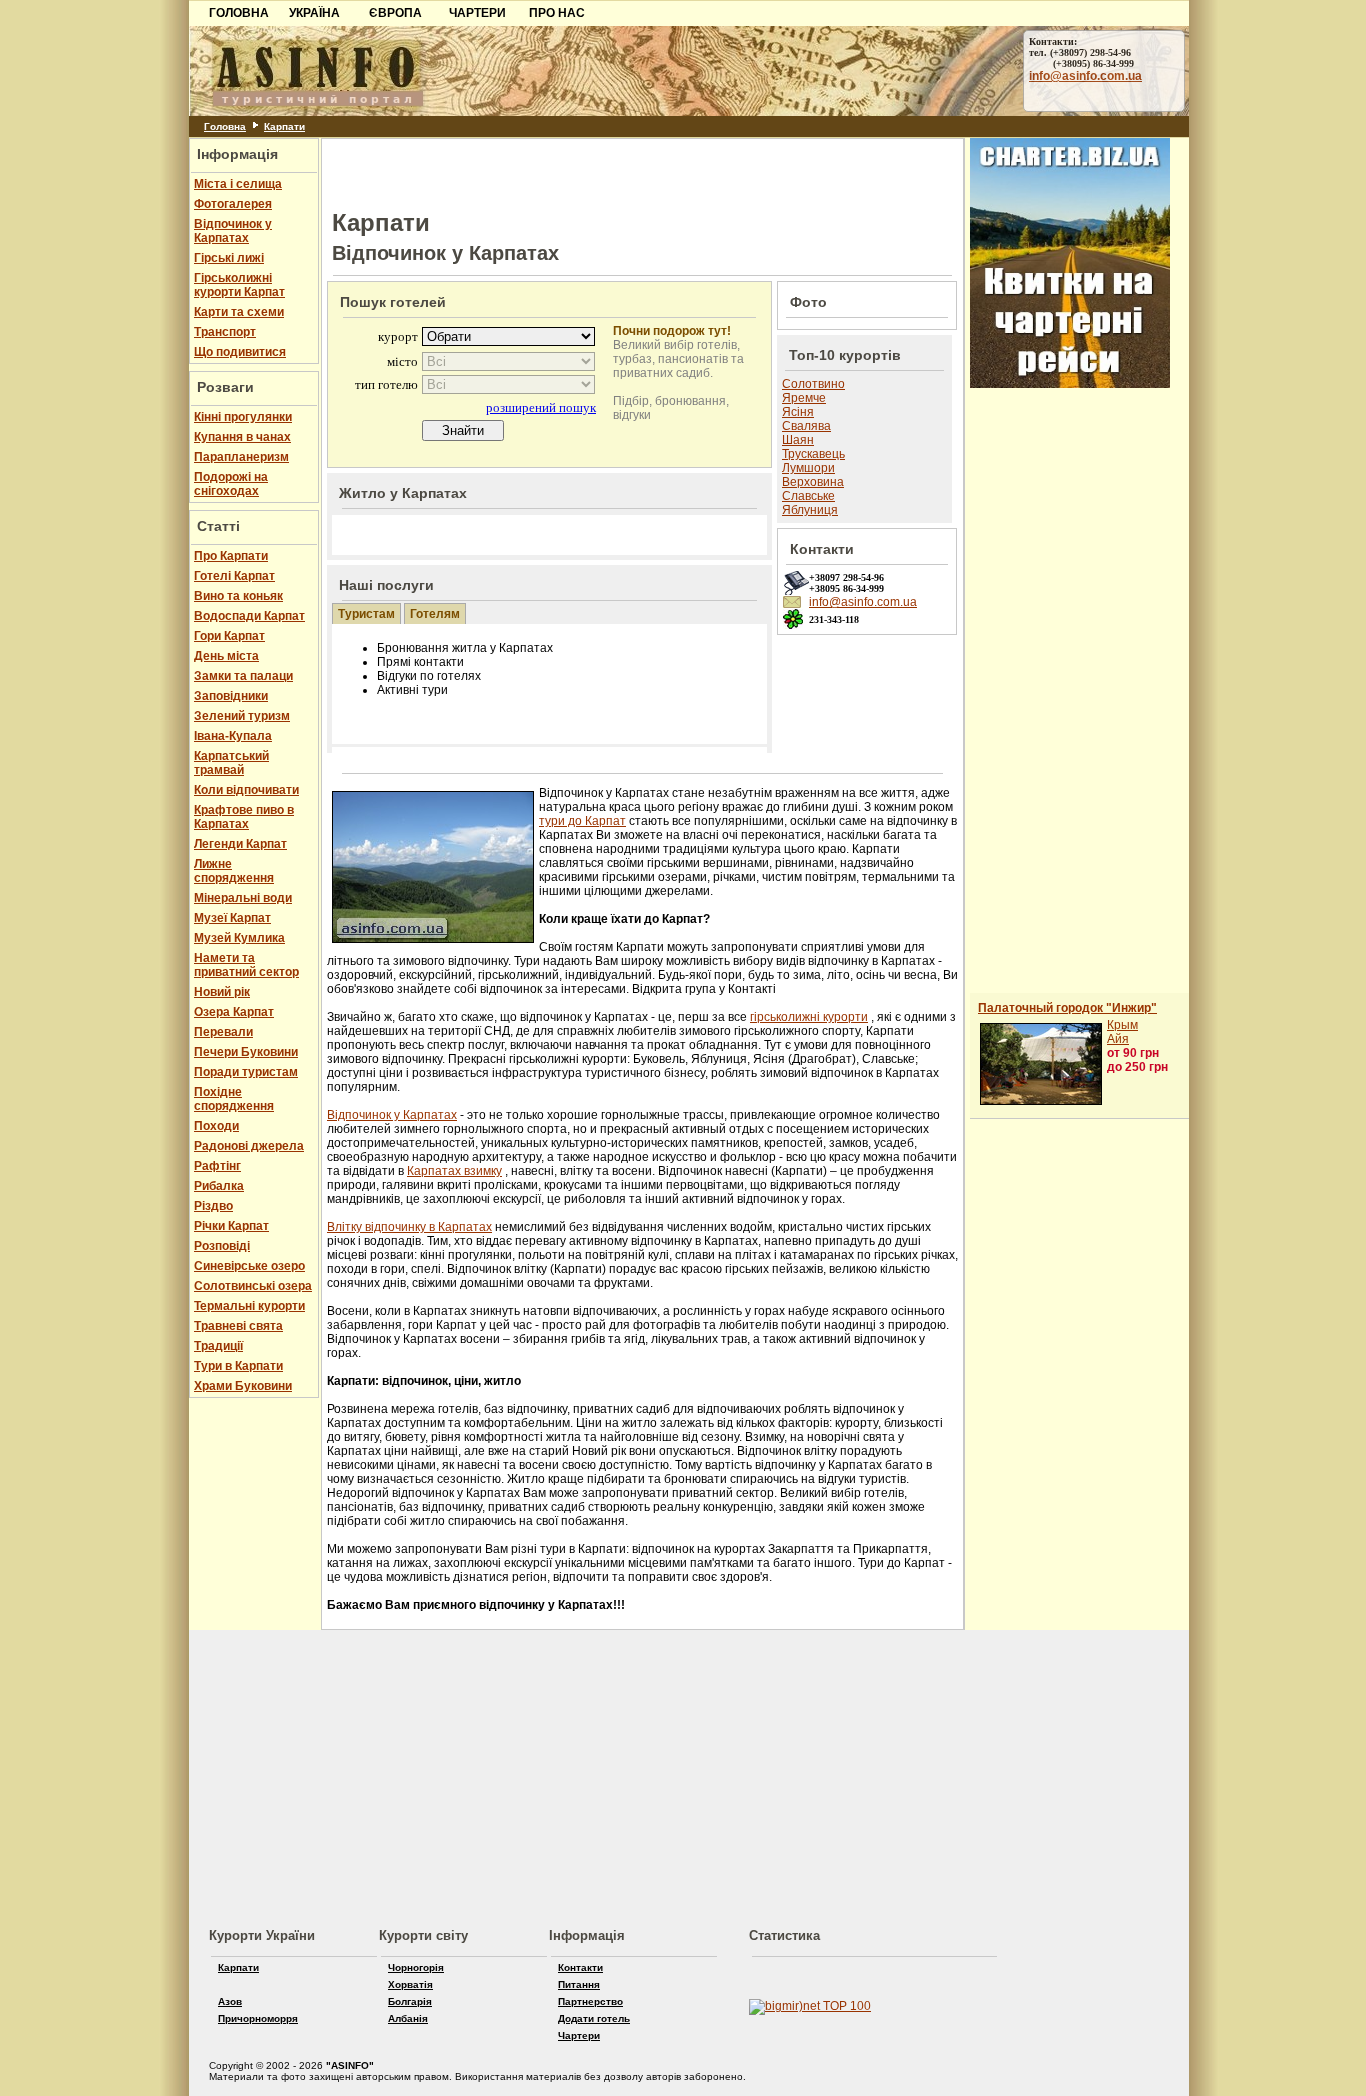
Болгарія (410, 2001)
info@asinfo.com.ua (1085, 76)
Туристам (366, 614)
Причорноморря (258, 2018)
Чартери (579, 2035)
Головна (225, 126)
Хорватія (410, 1984)
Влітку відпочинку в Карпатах (409, 1227)
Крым (1122, 1025)
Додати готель (594, 2018)
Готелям (435, 614)
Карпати (284, 126)
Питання (579, 1984)
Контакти (580, 1967)
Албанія (408, 2018)
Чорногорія (416, 1967)
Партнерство (590, 2001)
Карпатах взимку (454, 1171)
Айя (1118, 1039)
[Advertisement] (91, 307)
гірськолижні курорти (809, 1017)
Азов (230, 2001)
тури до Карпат (582, 821)
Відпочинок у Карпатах (392, 1115)
